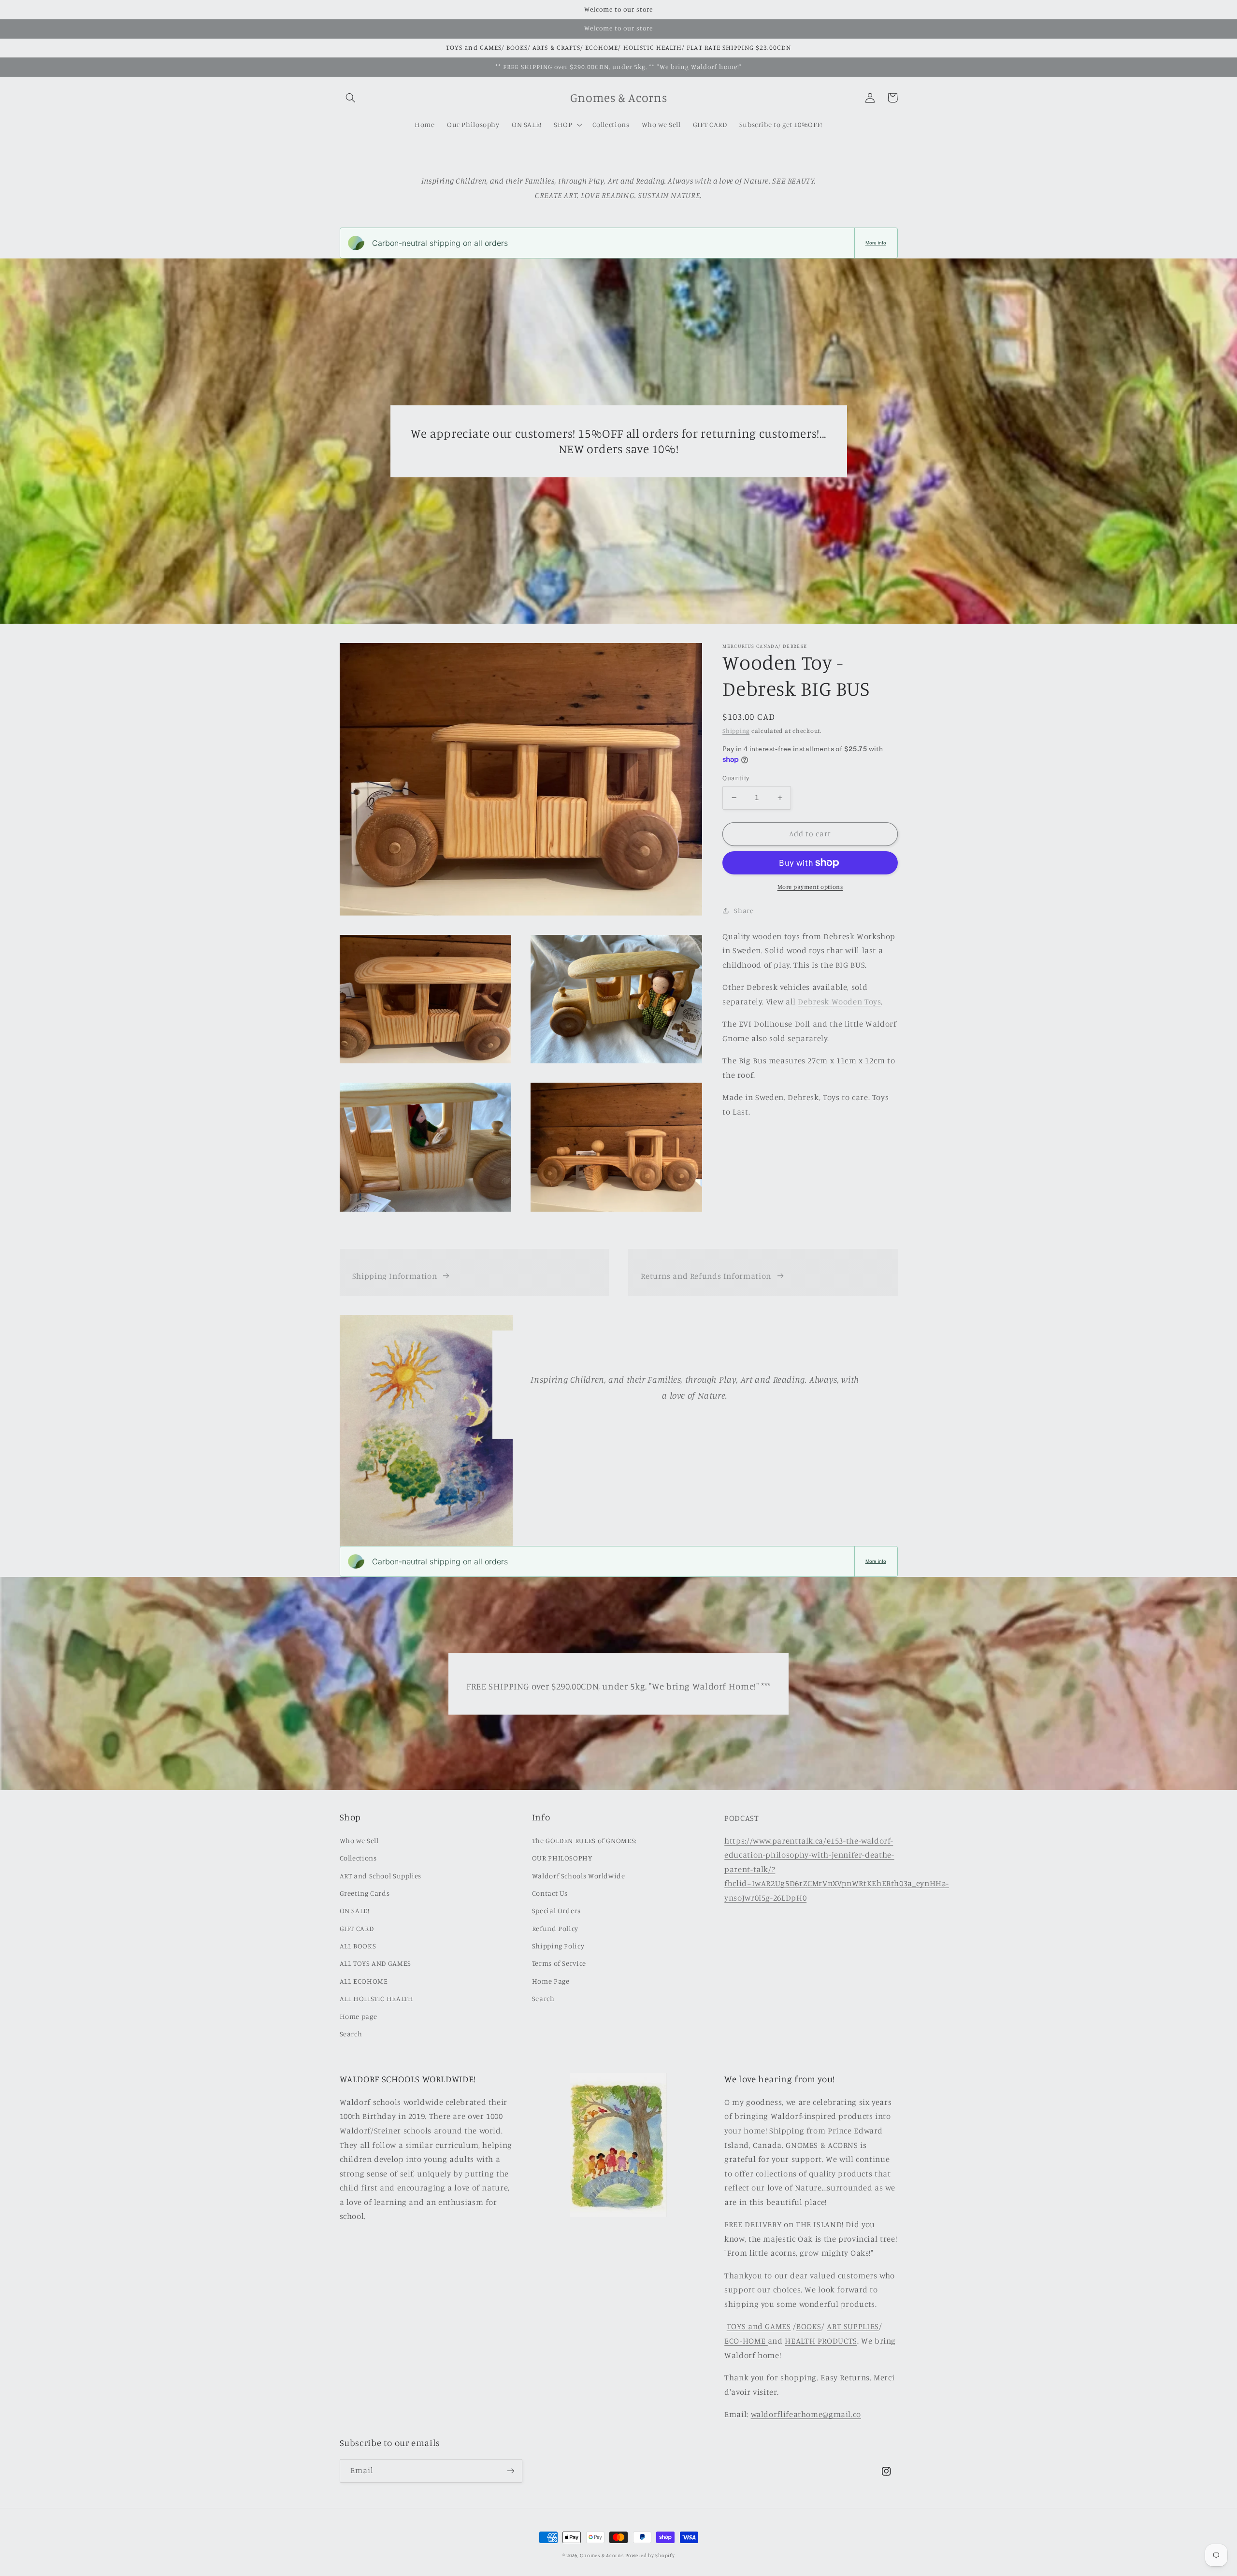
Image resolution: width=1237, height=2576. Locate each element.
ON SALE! (355, 1911)
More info (876, 243)
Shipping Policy (558, 1946)
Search (351, 2034)
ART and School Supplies (381, 1876)
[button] (351, 98)
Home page (359, 2016)
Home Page (551, 1981)
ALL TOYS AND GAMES (375, 1963)
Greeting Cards (365, 1893)
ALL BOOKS (358, 1946)
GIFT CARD (357, 1928)
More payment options (810, 887)
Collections (358, 1858)
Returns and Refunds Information (706, 1276)
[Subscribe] (510, 2471)
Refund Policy (555, 1928)
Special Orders (556, 1911)
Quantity (736, 778)
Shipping (736, 731)
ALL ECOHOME (364, 1981)
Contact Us (550, 1893)
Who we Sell (359, 1840)
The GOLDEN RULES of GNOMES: (584, 1840)
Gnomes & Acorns (602, 2555)
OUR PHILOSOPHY (562, 1858)
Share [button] (744, 910)
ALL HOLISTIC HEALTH (377, 1998)
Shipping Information (395, 1276)
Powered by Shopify (650, 2555)
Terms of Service (559, 1963)
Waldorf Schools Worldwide (579, 1876)
